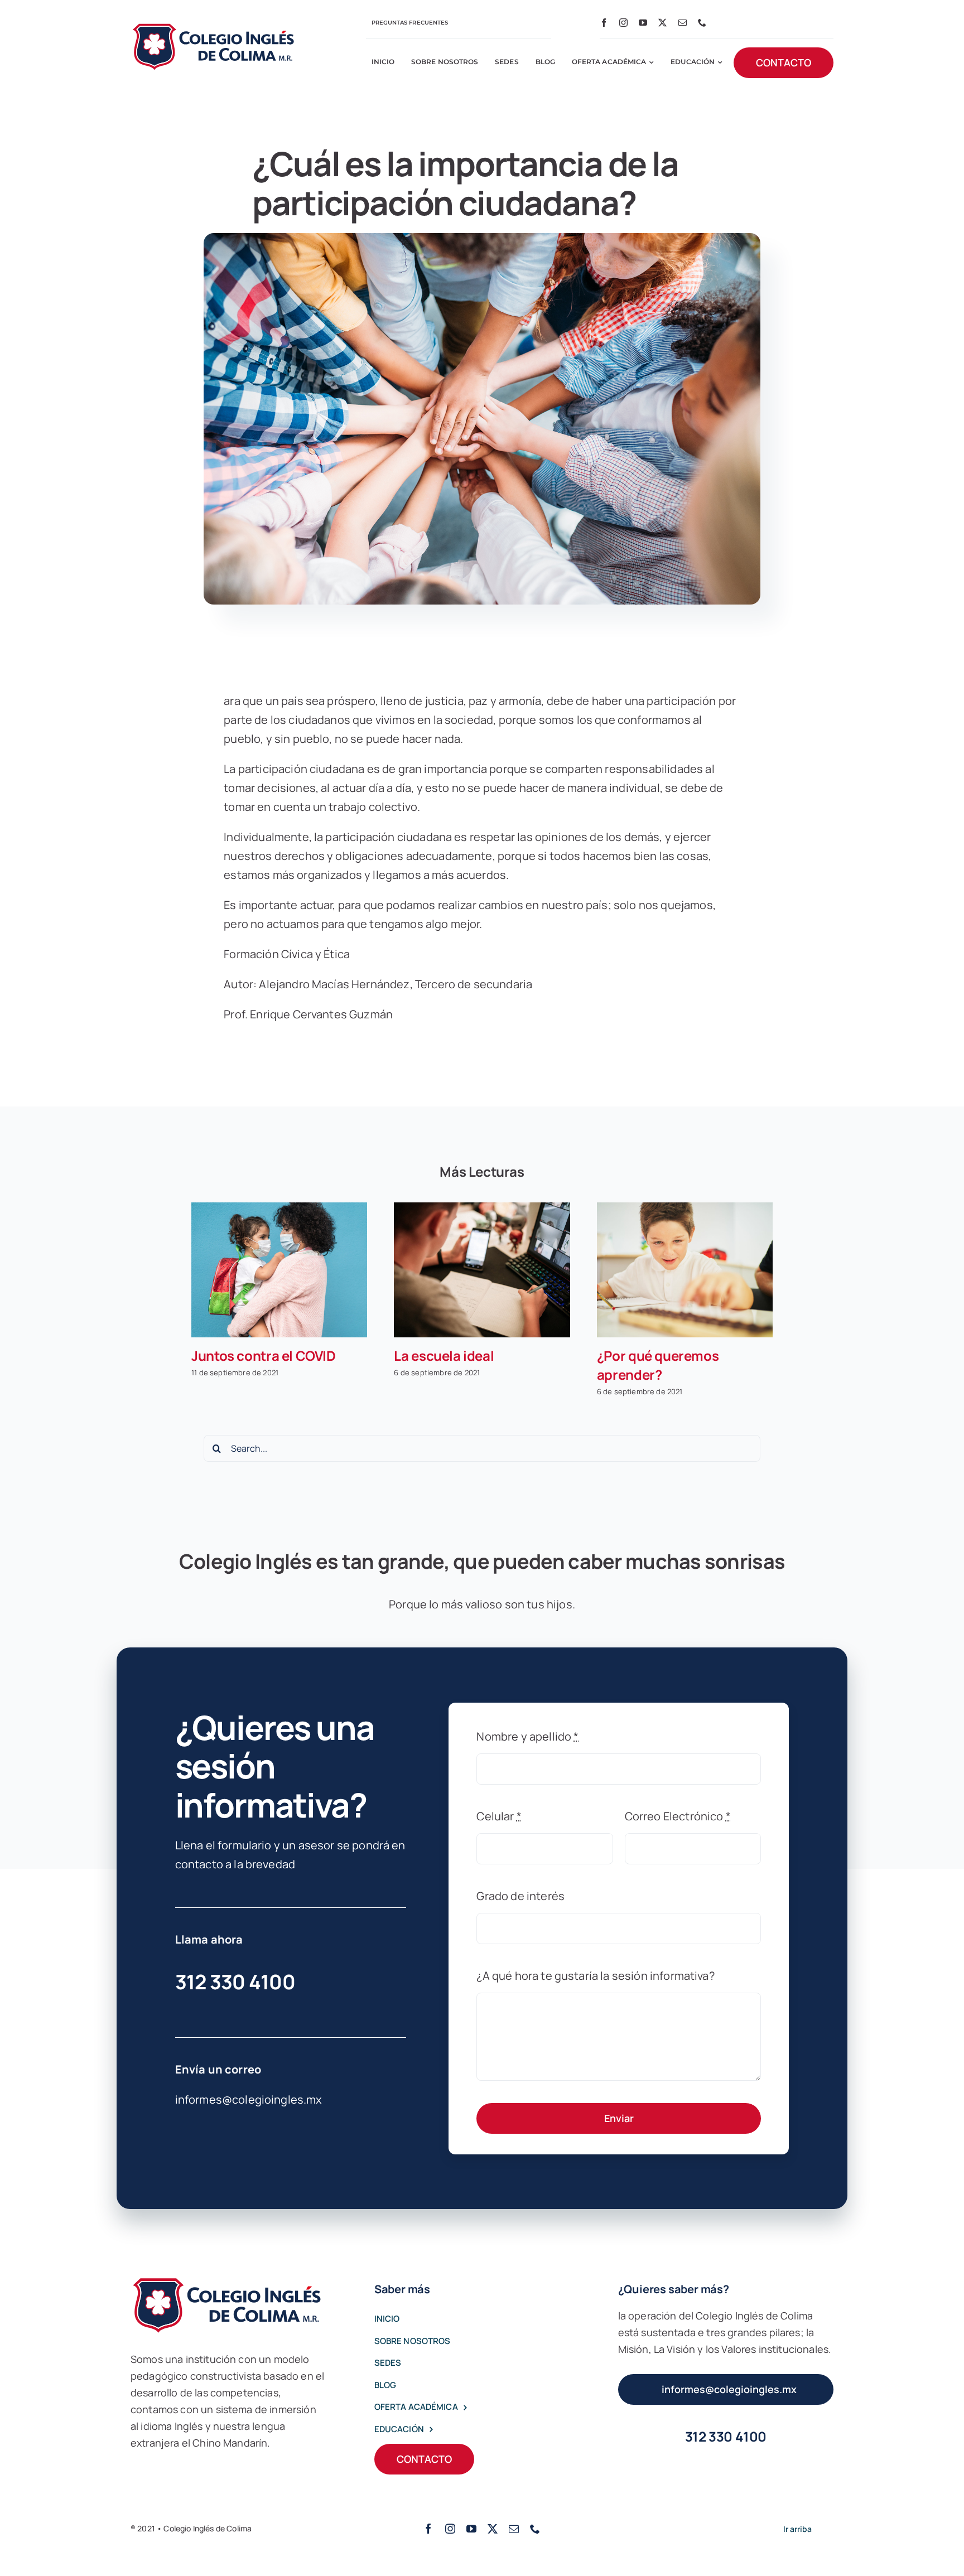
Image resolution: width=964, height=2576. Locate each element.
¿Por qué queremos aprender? (658, 1365)
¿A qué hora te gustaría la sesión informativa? (595, 1976)
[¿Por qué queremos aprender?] (685, 1270)
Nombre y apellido (527, 1736)
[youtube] (643, 23)
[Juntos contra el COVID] (279, 1270)
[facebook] (604, 23)
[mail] (683, 23)
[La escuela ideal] (482, 1270)
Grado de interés (520, 1896)
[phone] (702, 23)
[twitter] (662, 23)
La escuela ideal (444, 1355)
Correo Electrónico (678, 1816)
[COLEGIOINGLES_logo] (214, 27)
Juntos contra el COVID (264, 1355)
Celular (499, 1816)
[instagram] (623, 23)
